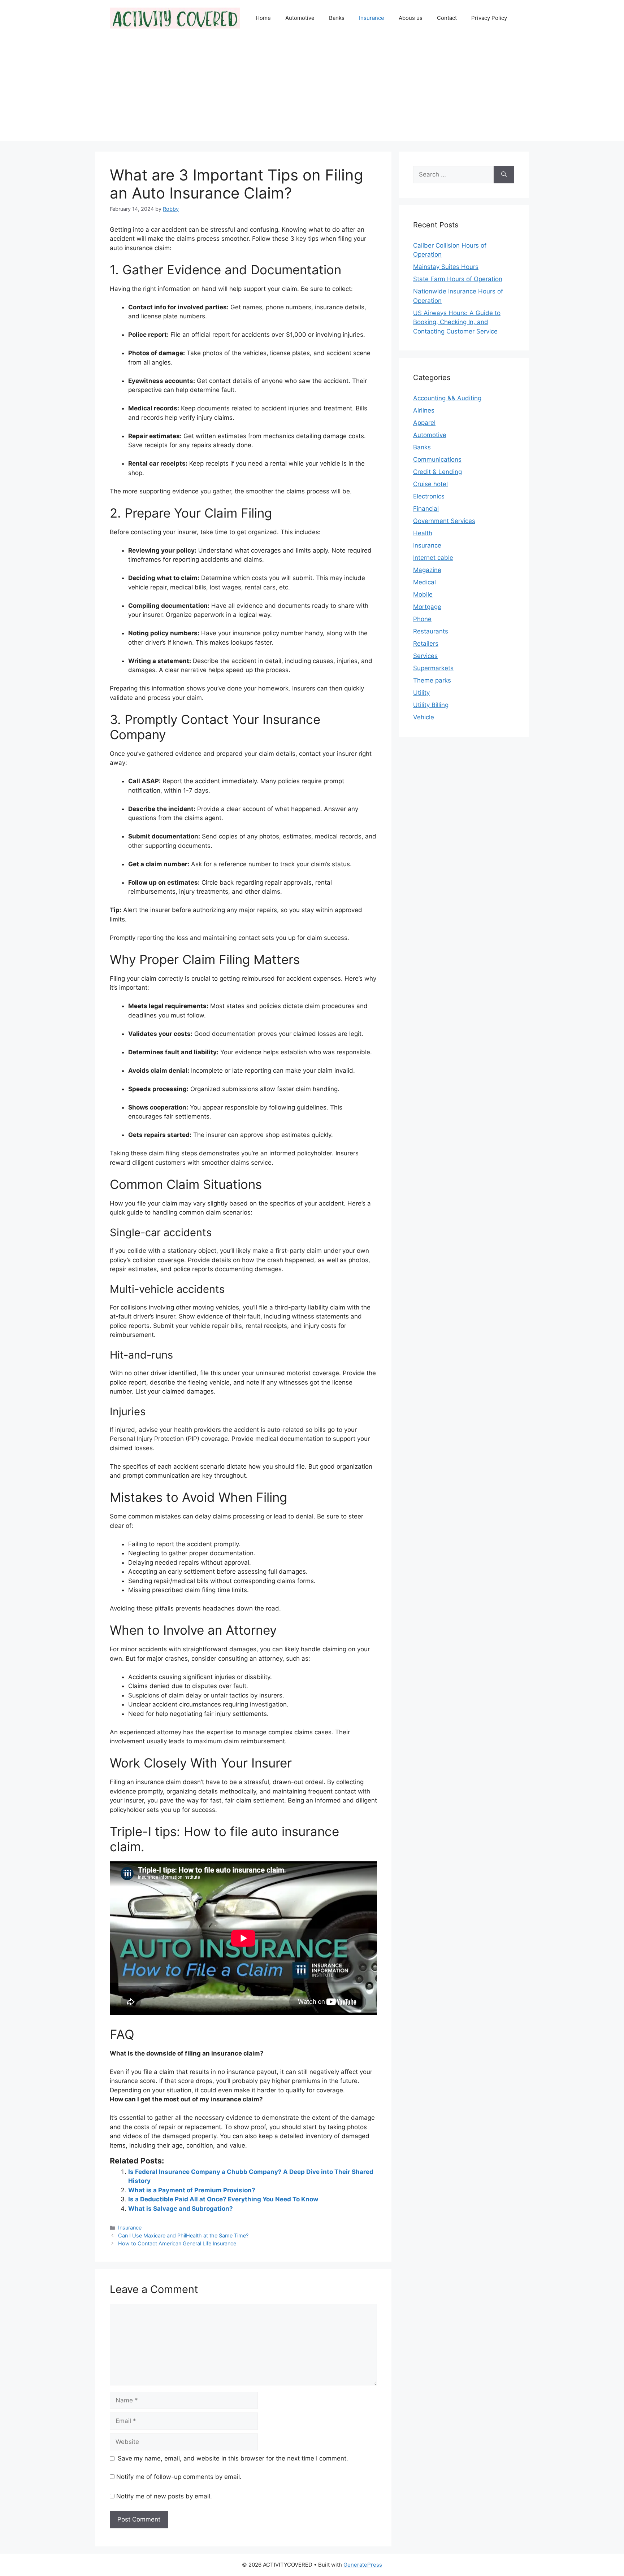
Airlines (424, 410)
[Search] (504, 175)
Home (263, 18)
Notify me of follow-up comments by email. (179, 2477)
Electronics (429, 496)
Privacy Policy (489, 18)
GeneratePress (363, 2565)
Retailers (426, 644)
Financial (426, 509)
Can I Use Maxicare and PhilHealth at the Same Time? (183, 2235)
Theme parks (432, 680)
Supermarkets (433, 668)
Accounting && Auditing (447, 398)
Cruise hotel (430, 484)
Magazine (427, 570)
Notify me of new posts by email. (164, 2496)
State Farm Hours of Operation (458, 279)
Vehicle (424, 717)
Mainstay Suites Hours (446, 267)
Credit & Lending (437, 472)
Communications (437, 459)
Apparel (424, 423)
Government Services (444, 521)
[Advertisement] (312, 90)
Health (423, 533)
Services (425, 656)
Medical (424, 582)
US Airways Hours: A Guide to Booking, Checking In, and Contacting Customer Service (457, 322)
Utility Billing (431, 705)
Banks (337, 18)
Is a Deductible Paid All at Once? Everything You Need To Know (223, 2199)
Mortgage (427, 607)
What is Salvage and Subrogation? (181, 2209)
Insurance (372, 18)
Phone (422, 619)
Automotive (300, 18)
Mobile (423, 594)
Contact (447, 18)
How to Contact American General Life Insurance (177, 2243)
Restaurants (431, 631)
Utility (421, 693)
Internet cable (433, 558)
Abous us (411, 18)
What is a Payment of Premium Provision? (192, 2190)
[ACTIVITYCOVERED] (175, 18)
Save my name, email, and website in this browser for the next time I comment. (233, 2458)
